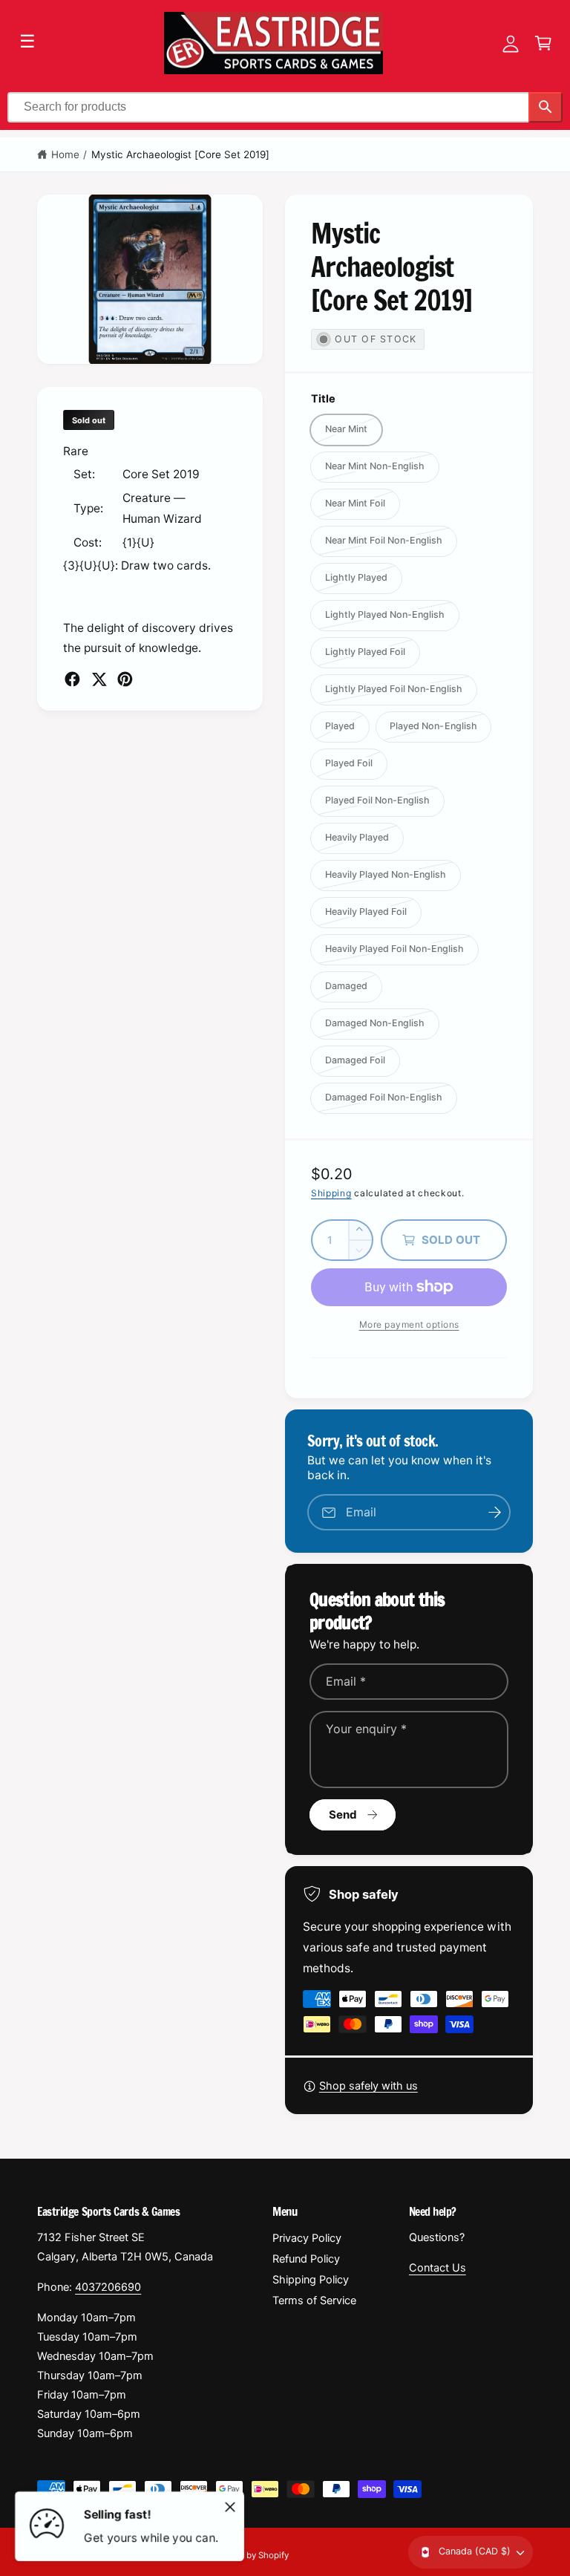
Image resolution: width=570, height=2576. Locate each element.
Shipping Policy (311, 2280)
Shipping (331, 1193)
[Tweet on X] (99, 679)
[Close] (230, 2507)
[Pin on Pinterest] (125, 679)
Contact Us (438, 2268)
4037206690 (108, 2287)
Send (343, 1814)
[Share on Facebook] (72, 679)
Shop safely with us (368, 2086)
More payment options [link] (409, 1324)
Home (65, 154)
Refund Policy (306, 2259)
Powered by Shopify (249, 2555)
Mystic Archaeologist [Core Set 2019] (181, 154)
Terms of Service (314, 2301)
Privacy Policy (307, 2238)
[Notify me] (494, 1512)
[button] (543, 43)
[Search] (546, 107)
